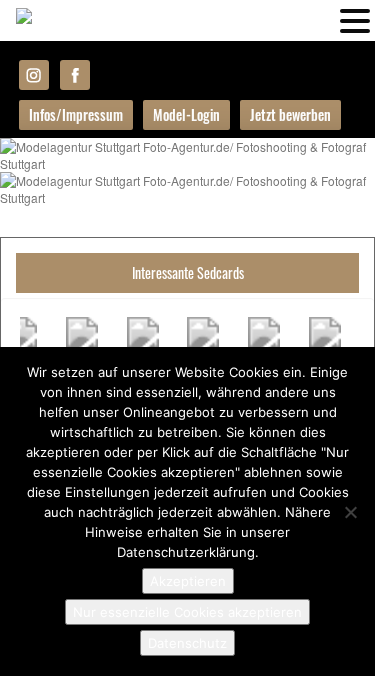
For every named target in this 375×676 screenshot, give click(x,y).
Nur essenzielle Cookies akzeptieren (187, 612)
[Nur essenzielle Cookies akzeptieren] (350, 512)
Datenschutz (187, 643)
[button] (355, 19)
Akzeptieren (188, 581)
